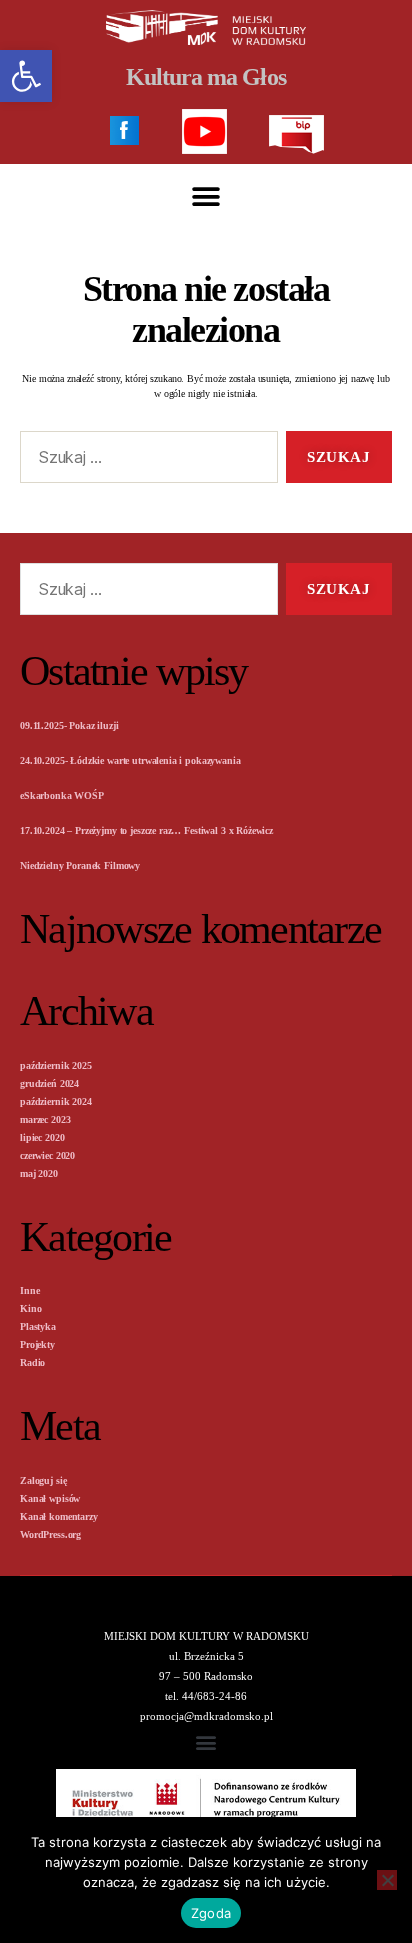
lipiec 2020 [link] (42, 1137)
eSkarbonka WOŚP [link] (62, 795)
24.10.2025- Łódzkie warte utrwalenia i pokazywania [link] (130, 760)
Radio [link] (32, 1362)
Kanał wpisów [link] (50, 1498)
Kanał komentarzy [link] (59, 1516)
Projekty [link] (37, 1344)
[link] (26, 76)
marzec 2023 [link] (45, 1119)
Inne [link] (29, 1290)
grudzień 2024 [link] (49, 1083)
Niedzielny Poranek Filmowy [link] (80, 865)
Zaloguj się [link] (43, 1480)
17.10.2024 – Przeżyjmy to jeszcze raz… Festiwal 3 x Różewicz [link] (146, 830)
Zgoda (211, 1913)
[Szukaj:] (145, 461)
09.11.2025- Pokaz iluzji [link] (69, 725)
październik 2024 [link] (56, 1101)
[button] (206, 196)
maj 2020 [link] (39, 1173)
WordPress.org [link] (50, 1534)
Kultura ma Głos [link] (205, 77)
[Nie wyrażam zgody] (387, 1880)
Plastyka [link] (38, 1326)
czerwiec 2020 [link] (47, 1155)
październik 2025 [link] (56, 1065)
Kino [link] (30, 1308)
